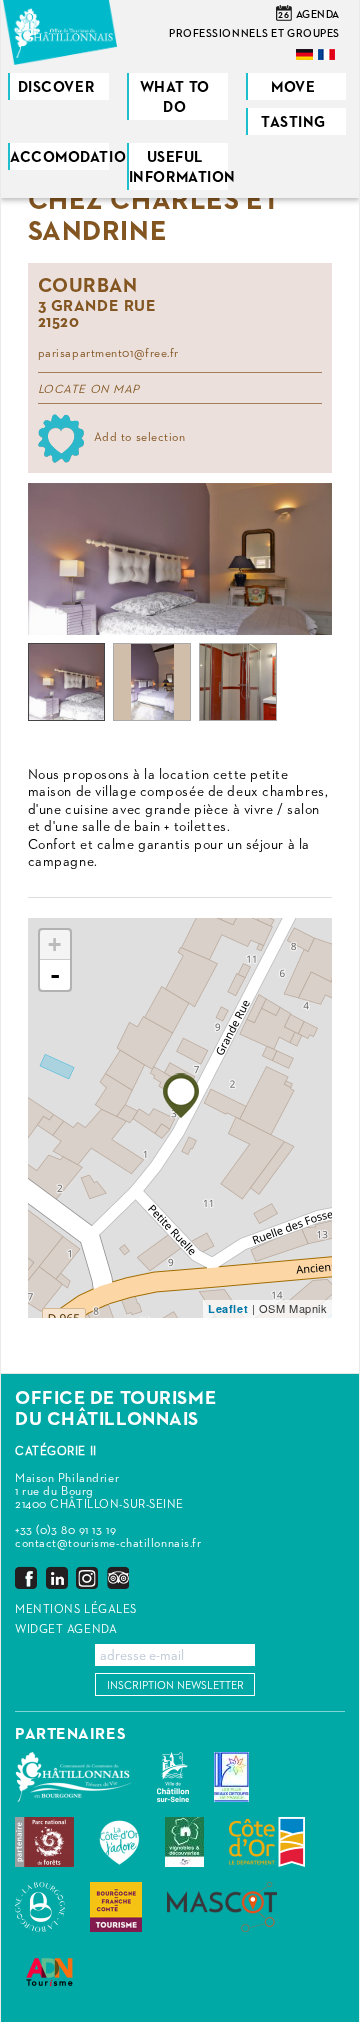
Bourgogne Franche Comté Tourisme (116, 1907)
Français (328, 54)
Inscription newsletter (175, 1685)
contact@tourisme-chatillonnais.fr (108, 1544)
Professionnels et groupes (254, 33)
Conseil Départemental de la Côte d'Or (267, 1842)
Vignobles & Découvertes (184, 1842)
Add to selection (140, 438)
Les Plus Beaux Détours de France (231, 1777)
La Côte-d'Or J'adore (119, 1842)
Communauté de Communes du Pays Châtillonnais (73, 1777)
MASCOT (222, 1907)
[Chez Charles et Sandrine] (181, 1095)
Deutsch (306, 54)
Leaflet (228, 1308)
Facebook (26, 1577)
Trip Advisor (118, 1577)
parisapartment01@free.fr (108, 354)
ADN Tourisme (49, 1972)
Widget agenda (66, 1630)
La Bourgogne (40, 1907)
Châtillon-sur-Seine (173, 1777)
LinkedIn (57, 1577)
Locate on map (89, 390)
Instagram (87, 1577)
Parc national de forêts (44, 1842)
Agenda (318, 14)
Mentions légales (76, 1610)
